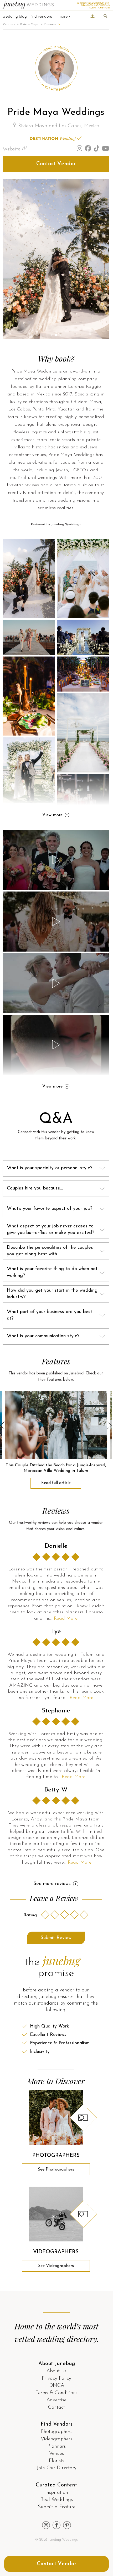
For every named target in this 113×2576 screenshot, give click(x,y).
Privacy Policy (56, 2379)
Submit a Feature (57, 2507)
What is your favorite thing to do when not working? (52, 1272)
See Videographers (56, 2266)
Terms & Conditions (57, 2393)
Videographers (56, 2439)
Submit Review (56, 1938)
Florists (56, 2461)
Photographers (57, 2432)
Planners (50, 24)
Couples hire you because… (35, 1188)
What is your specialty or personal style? (50, 1168)
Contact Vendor (56, 164)
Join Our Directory (57, 2468)
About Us (56, 2371)
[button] (52, 335)
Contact (56, 2408)
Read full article (56, 1483)
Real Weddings (57, 2500)
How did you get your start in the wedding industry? (52, 1294)
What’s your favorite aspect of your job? (50, 1209)
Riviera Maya (29, 24)
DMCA (57, 2386)
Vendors (9, 24)
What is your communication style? (43, 1336)
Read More (66, 1619)
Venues (56, 2454)
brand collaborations (95, 5)
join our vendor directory (93, 3)
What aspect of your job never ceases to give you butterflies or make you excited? (50, 1230)
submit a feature (99, 8)
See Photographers (56, 2169)
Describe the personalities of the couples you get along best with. (50, 1251)
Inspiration (57, 2493)
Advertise (56, 2400)
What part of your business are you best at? (50, 1315)
